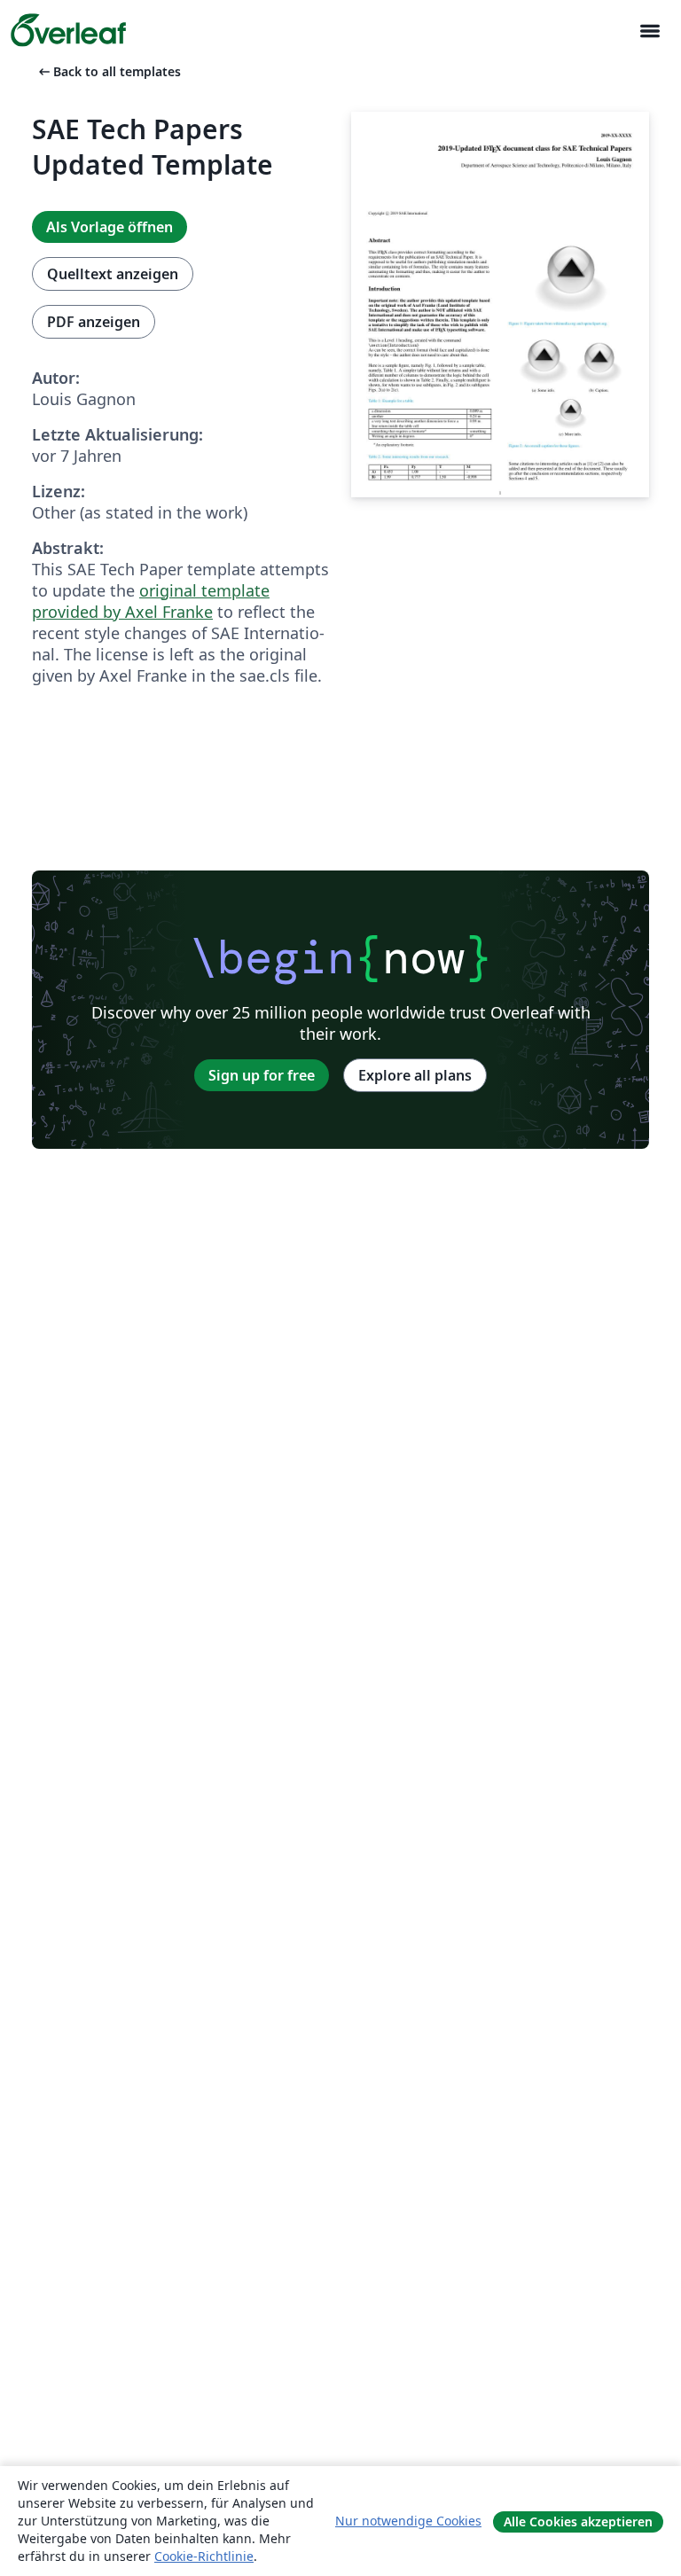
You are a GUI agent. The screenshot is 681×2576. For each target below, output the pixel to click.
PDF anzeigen (94, 322)
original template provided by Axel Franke (151, 601)
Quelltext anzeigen (113, 274)
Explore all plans (415, 1075)
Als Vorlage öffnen (110, 227)
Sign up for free (262, 1075)
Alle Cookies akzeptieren (578, 2521)
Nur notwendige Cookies (408, 2521)
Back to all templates (108, 71)
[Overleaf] (68, 30)
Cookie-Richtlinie (204, 2556)
